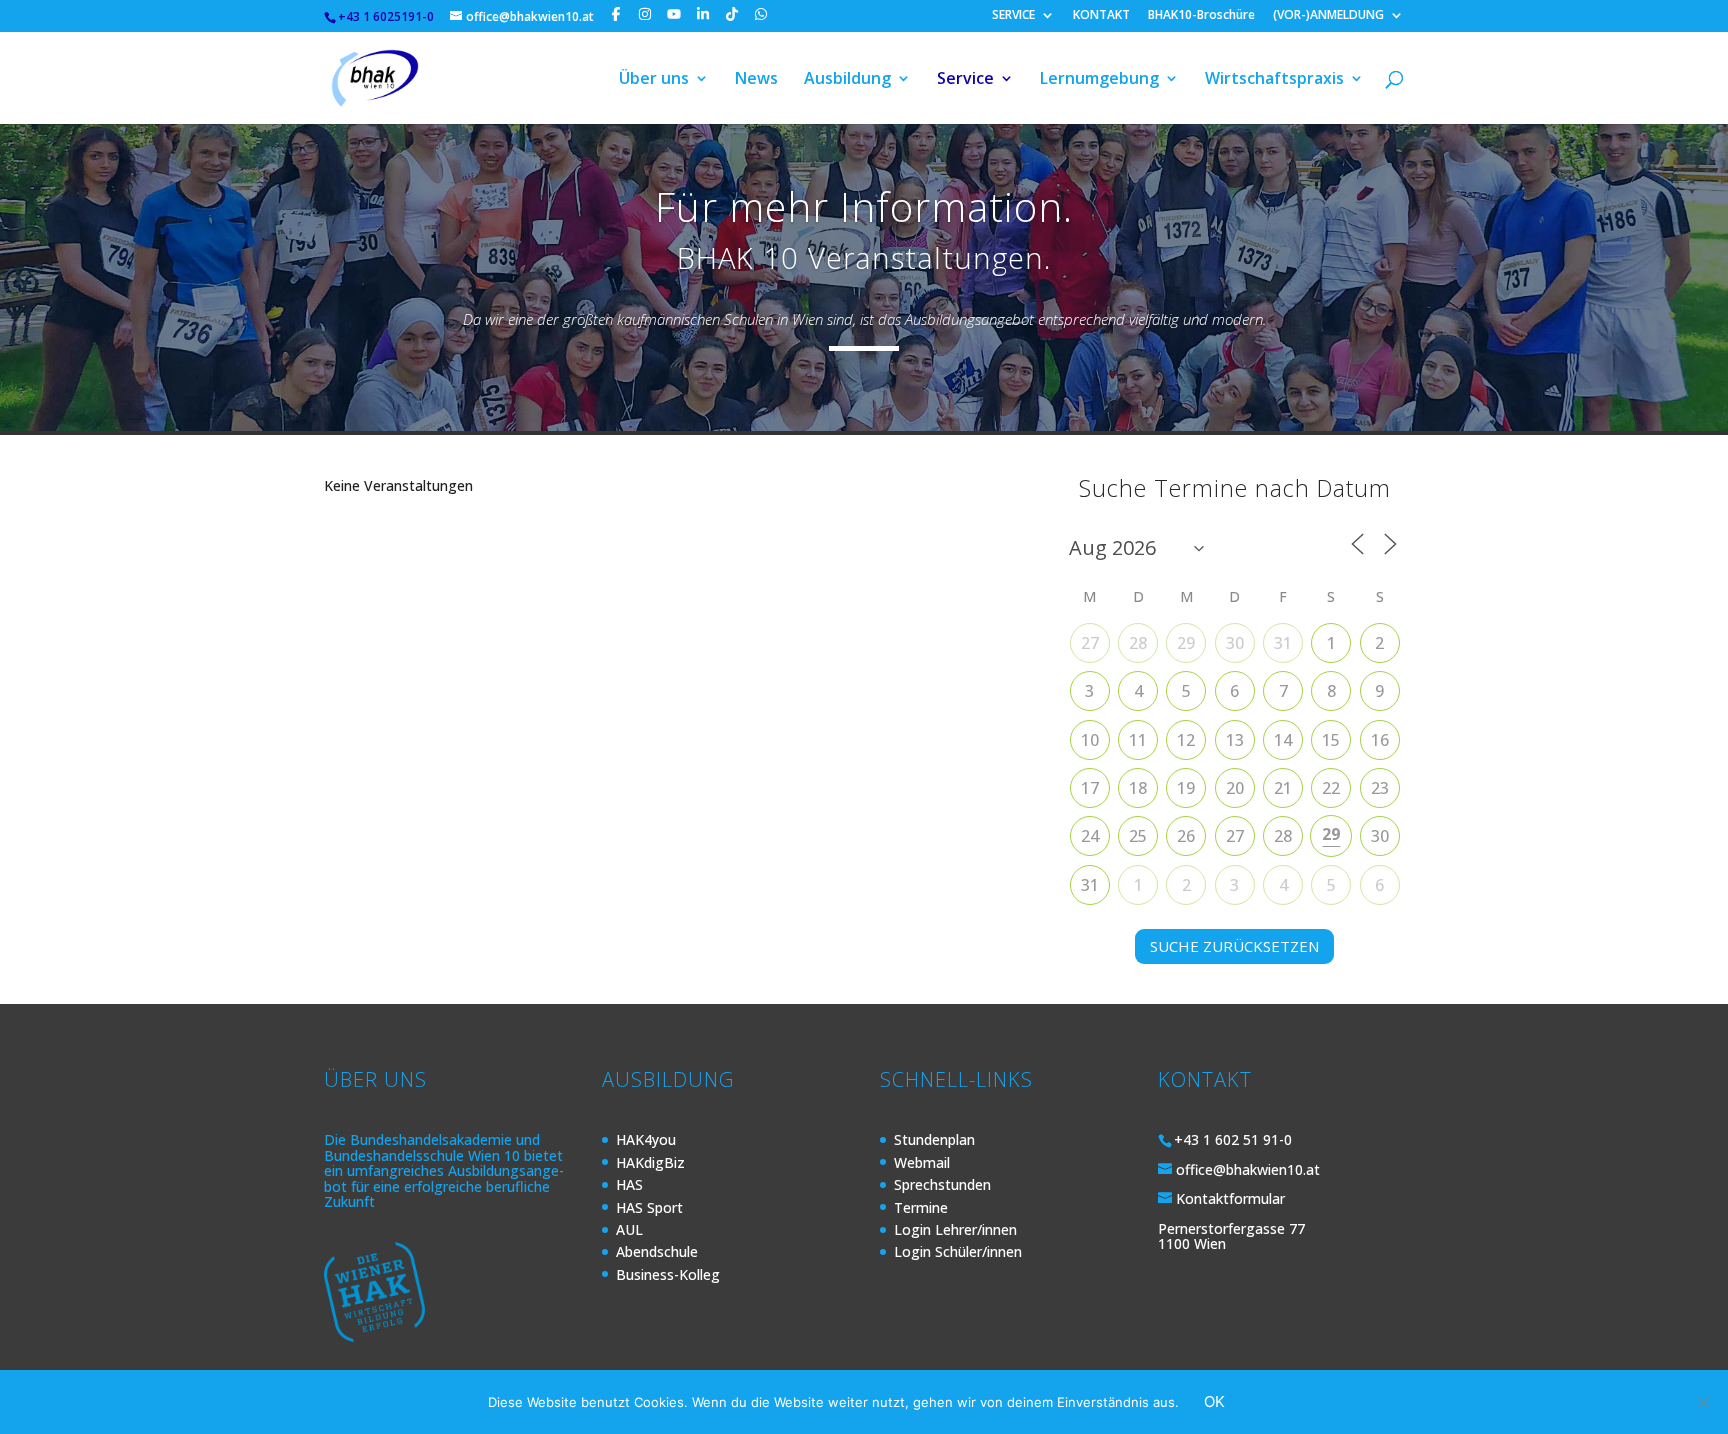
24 (1090, 836)
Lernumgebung (1099, 80)
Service (965, 80)
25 (1138, 836)
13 (1235, 740)
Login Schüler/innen (958, 1251)
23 (1380, 788)
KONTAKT (1101, 16)
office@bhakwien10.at (1248, 1169)
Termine (921, 1207)
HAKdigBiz (650, 1162)
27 (1090, 643)
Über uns (654, 80)
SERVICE (1013, 16)
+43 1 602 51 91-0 (1233, 1139)
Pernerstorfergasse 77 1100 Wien (1231, 1236)
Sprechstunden (942, 1184)
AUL (629, 1229)
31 (1283, 643)
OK (1214, 1401)
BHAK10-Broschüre (1201, 16)
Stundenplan (934, 1139)
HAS (629, 1184)
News (756, 80)
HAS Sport (649, 1207)
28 (1138, 643)
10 (1090, 740)
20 (1235, 788)
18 (1138, 788)
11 (1138, 740)
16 (1380, 740)
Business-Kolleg (668, 1274)
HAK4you (646, 1139)
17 (1090, 788)
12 (1186, 740)
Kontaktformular (1230, 1198)
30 (1235, 643)
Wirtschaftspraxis (1274, 80)
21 (1283, 788)
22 (1331, 788)
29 (1186, 643)
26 (1186, 836)
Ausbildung (847, 80)
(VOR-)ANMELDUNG (1328, 16)
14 (1283, 740)
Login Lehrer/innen (955, 1229)
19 (1186, 788)
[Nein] (1703, 1402)
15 (1331, 740)
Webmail (922, 1162)
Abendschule (657, 1251)
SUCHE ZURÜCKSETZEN (1234, 946)
